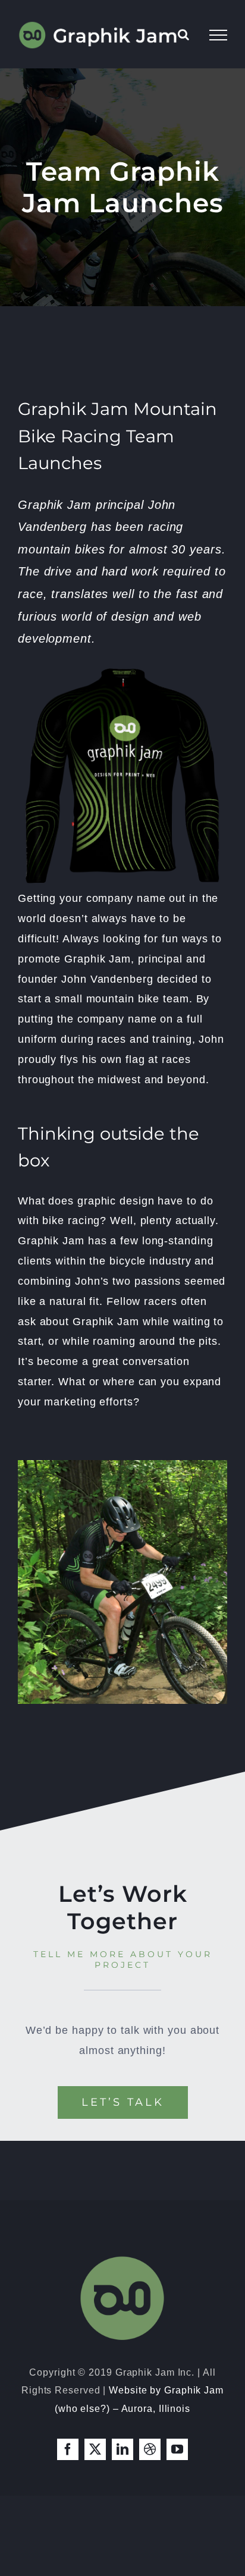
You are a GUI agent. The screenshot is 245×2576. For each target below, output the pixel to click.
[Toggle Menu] (218, 35)
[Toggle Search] (184, 34)
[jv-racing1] (122, 1465)
